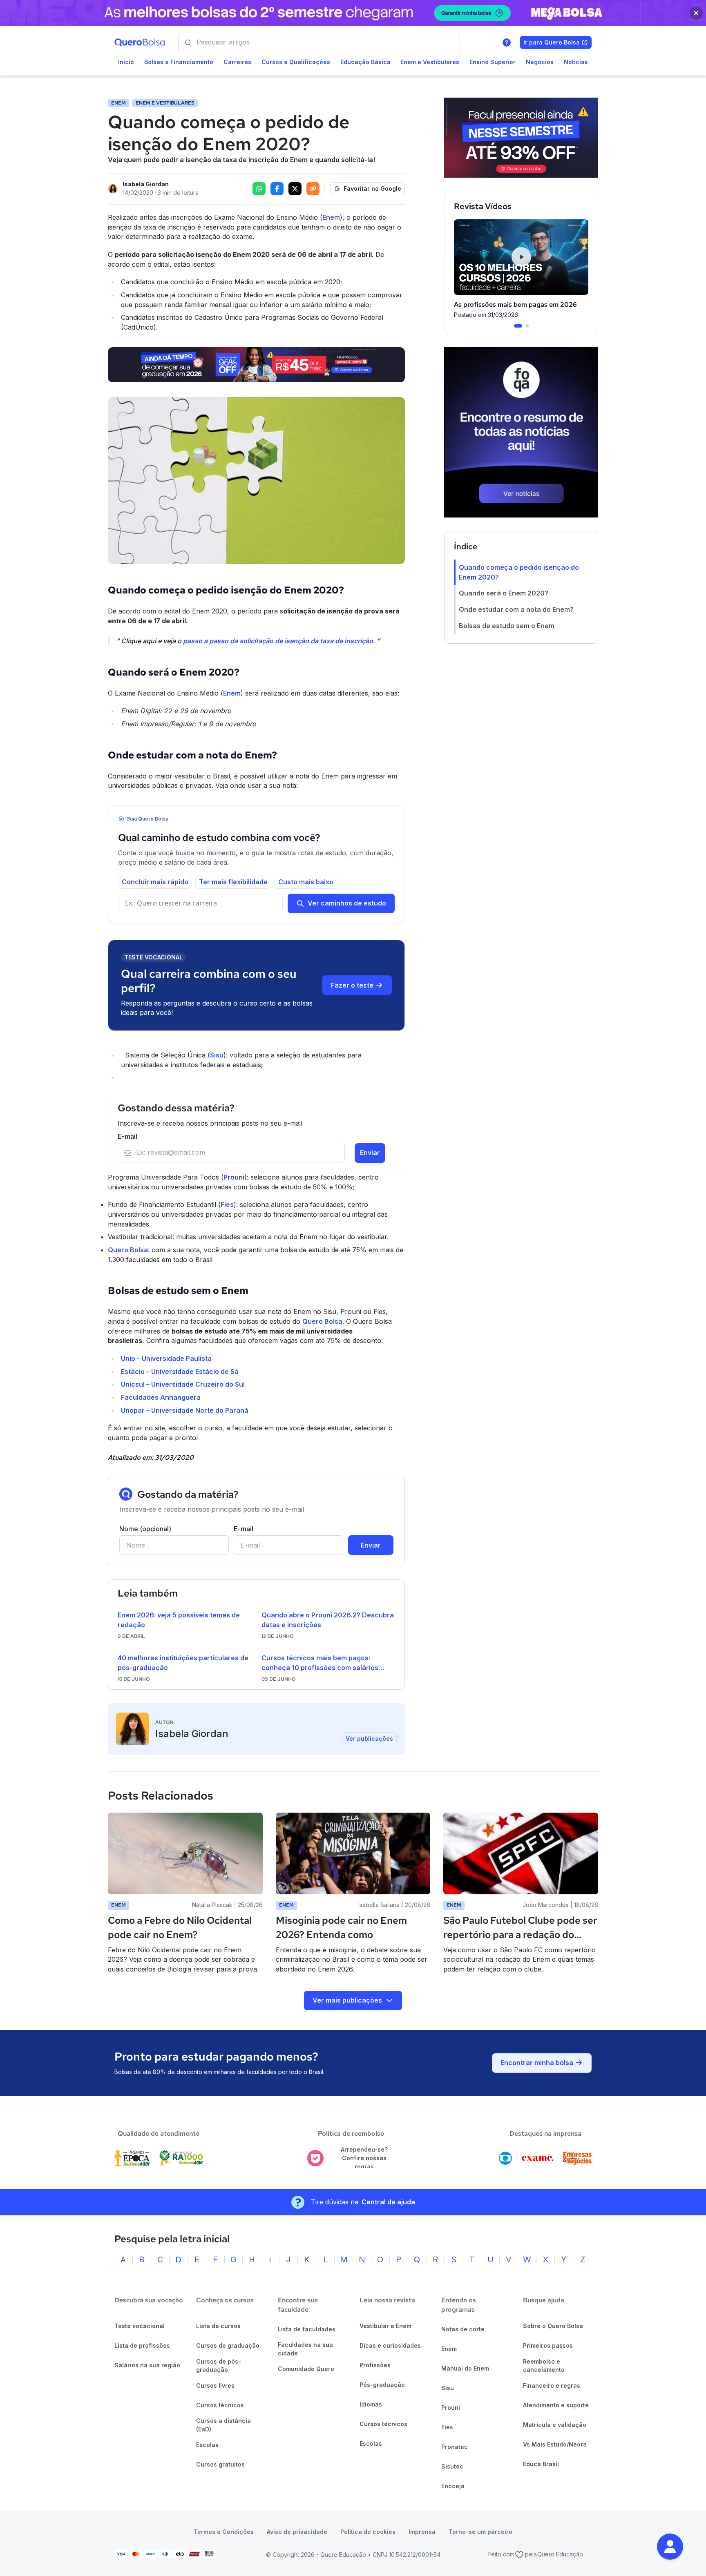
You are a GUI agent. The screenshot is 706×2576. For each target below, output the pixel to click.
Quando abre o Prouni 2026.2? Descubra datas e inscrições (328, 1620)
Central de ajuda (388, 2202)
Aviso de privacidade (297, 2532)
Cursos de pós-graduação (219, 2366)
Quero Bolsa (128, 1250)
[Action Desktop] (256, 365)
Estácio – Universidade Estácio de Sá (180, 1372)
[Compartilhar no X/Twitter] (295, 189)
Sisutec (452, 2466)
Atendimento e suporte (556, 2405)
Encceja (453, 2486)
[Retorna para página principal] (140, 42)
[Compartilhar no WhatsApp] (259, 189)
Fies (227, 1204)
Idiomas (371, 2404)
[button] (670, 2547)
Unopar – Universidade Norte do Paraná (185, 1410)
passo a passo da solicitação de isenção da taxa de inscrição (278, 641)
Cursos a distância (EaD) (223, 2425)
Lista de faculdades (307, 2329)
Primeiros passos (548, 2345)
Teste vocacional (140, 2326)
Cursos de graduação (228, 2345)
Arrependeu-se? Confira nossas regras (364, 2158)
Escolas (207, 2445)
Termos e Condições (224, 2532)
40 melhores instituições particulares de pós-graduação (183, 1663)
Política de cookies (368, 2532)
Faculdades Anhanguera (161, 1397)
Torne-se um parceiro (480, 2532)
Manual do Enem (465, 2368)
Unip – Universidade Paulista (166, 1358)
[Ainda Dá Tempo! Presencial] (521, 138)
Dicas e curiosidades (390, 2345)
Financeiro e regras (552, 2385)
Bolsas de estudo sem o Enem (507, 625)
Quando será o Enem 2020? (504, 593)
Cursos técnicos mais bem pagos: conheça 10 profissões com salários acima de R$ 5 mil (320, 1663)
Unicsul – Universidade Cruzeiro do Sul (183, 1384)
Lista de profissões (142, 2345)
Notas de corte (463, 2329)
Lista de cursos (218, 2326)
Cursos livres (215, 2385)
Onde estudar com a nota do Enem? (516, 609)
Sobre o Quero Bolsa (553, 2326)
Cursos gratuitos (220, 2464)
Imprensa (422, 2532)
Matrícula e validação (555, 2425)
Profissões (375, 2365)
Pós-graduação (382, 2385)
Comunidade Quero (306, 2369)
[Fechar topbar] (696, 13)
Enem (331, 217)
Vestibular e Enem (385, 2326)
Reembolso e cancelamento (544, 2366)
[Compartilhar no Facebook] (277, 189)
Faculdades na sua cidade (305, 2349)
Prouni (234, 1177)
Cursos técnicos (220, 2405)
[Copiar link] (313, 189)
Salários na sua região (147, 2365)
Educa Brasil (541, 2464)
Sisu (217, 1055)
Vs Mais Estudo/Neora (555, 2444)
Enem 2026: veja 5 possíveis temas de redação (179, 1620)
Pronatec (455, 2447)
